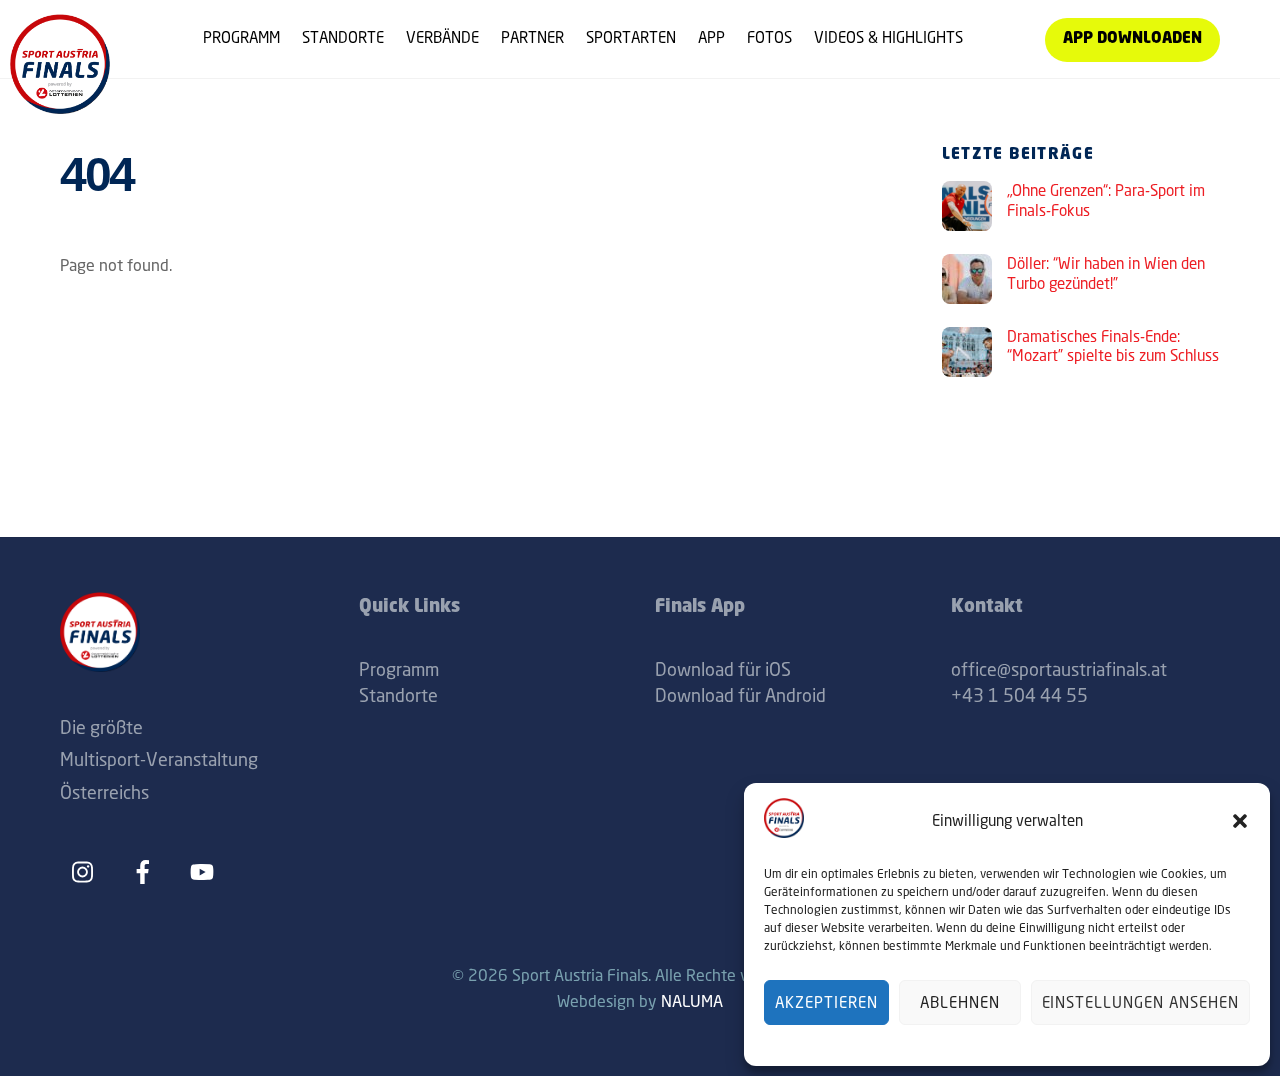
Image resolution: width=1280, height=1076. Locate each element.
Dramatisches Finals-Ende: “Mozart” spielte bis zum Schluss (1113, 346)
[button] (1240, 821)
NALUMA (692, 1001)
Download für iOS (723, 669)
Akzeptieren (826, 1002)
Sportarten (631, 37)
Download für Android (740, 695)
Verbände (442, 37)
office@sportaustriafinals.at (1059, 669)
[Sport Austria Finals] (60, 106)
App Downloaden (1132, 39)
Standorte (343, 37)
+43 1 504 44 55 (1019, 695)
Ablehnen (960, 1002)
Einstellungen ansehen (1140, 1002)
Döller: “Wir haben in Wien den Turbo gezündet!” (1106, 273)
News (1004, 37)
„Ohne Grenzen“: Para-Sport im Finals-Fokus (1106, 200)
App (711, 37)
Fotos (769, 37)
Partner (532, 37)
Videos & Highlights (888, 37)
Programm (241, 37)
